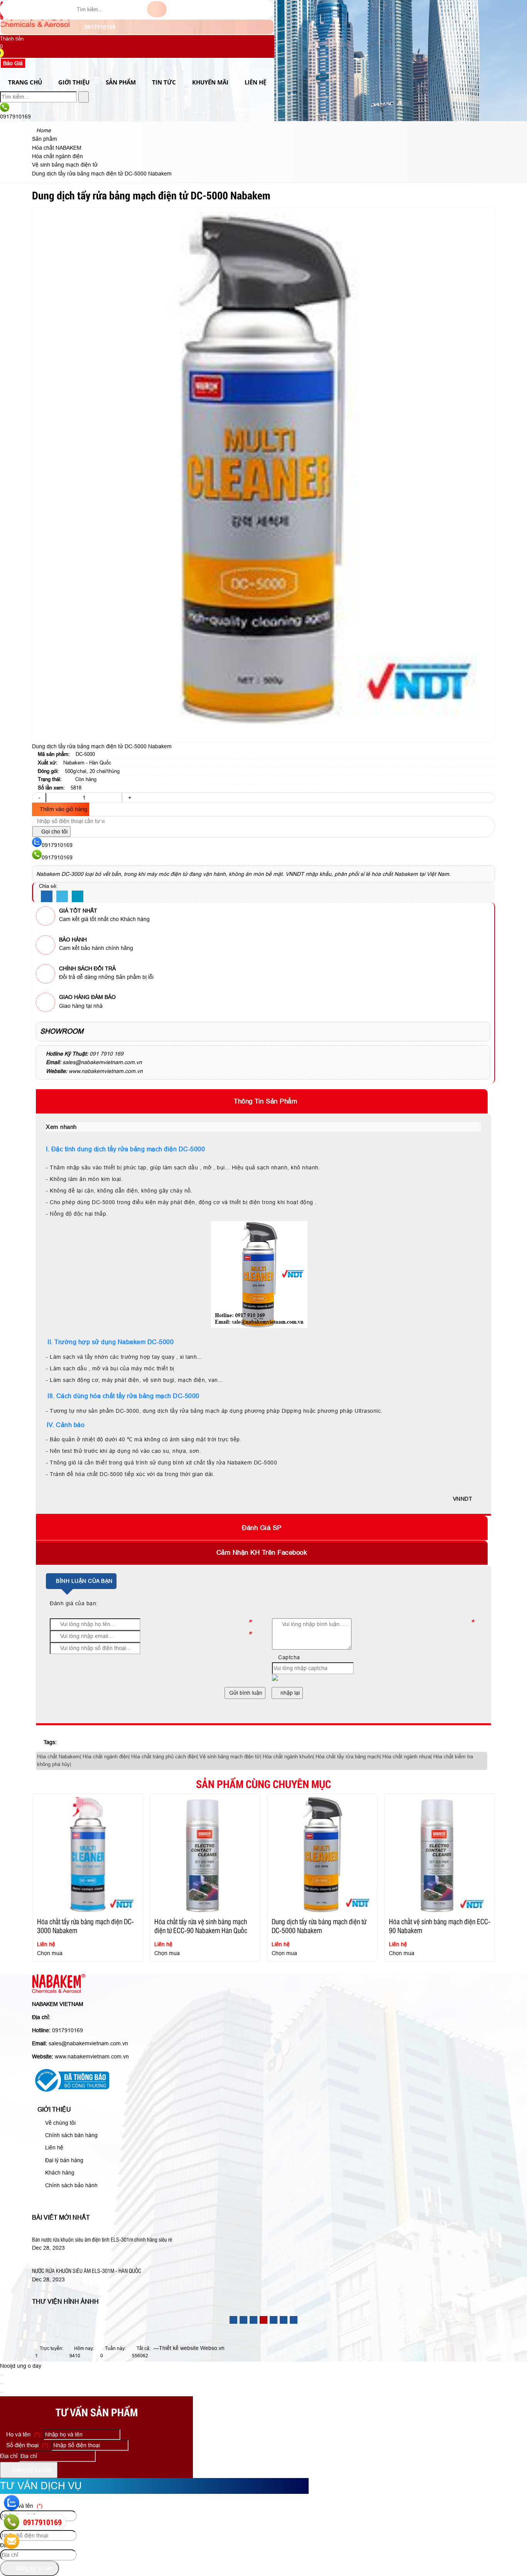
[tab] (263, 1101)
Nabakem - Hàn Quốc (87, 763)
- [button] (39, 798)
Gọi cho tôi (54, 832)
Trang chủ (25, 82)
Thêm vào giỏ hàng (63, 809)
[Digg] (78, 897)
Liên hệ (255, 82)
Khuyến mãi (210, 82)
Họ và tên (22, 2434)
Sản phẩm (121, 82)
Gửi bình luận (245, 1693)
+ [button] (129, 798)
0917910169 (99, 27)
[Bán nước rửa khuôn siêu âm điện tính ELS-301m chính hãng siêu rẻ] (119, 2231)
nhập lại (289, 1693)
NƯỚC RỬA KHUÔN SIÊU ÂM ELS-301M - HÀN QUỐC (87, 2271)
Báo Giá (13, 63)
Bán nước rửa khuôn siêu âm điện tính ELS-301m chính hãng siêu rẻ (102, 2239)
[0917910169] (12, 2522)
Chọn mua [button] (50, 1953)
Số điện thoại (26, 2445)
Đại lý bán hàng (63, 2160)
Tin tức (164, 82)
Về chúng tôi (60, 2123)
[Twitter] (62, 897)
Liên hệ (53, 2148)
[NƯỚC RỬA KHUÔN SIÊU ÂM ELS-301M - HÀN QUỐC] (103, 2262)
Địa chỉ (9, 2456)
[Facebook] (47, 897)
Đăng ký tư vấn (31, 2470)
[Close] (2, 2375)
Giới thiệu (74, 82)
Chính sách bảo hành (71, 2185)
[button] (5, 54)
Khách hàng (59, 2173)
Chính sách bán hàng (71, 2135)
